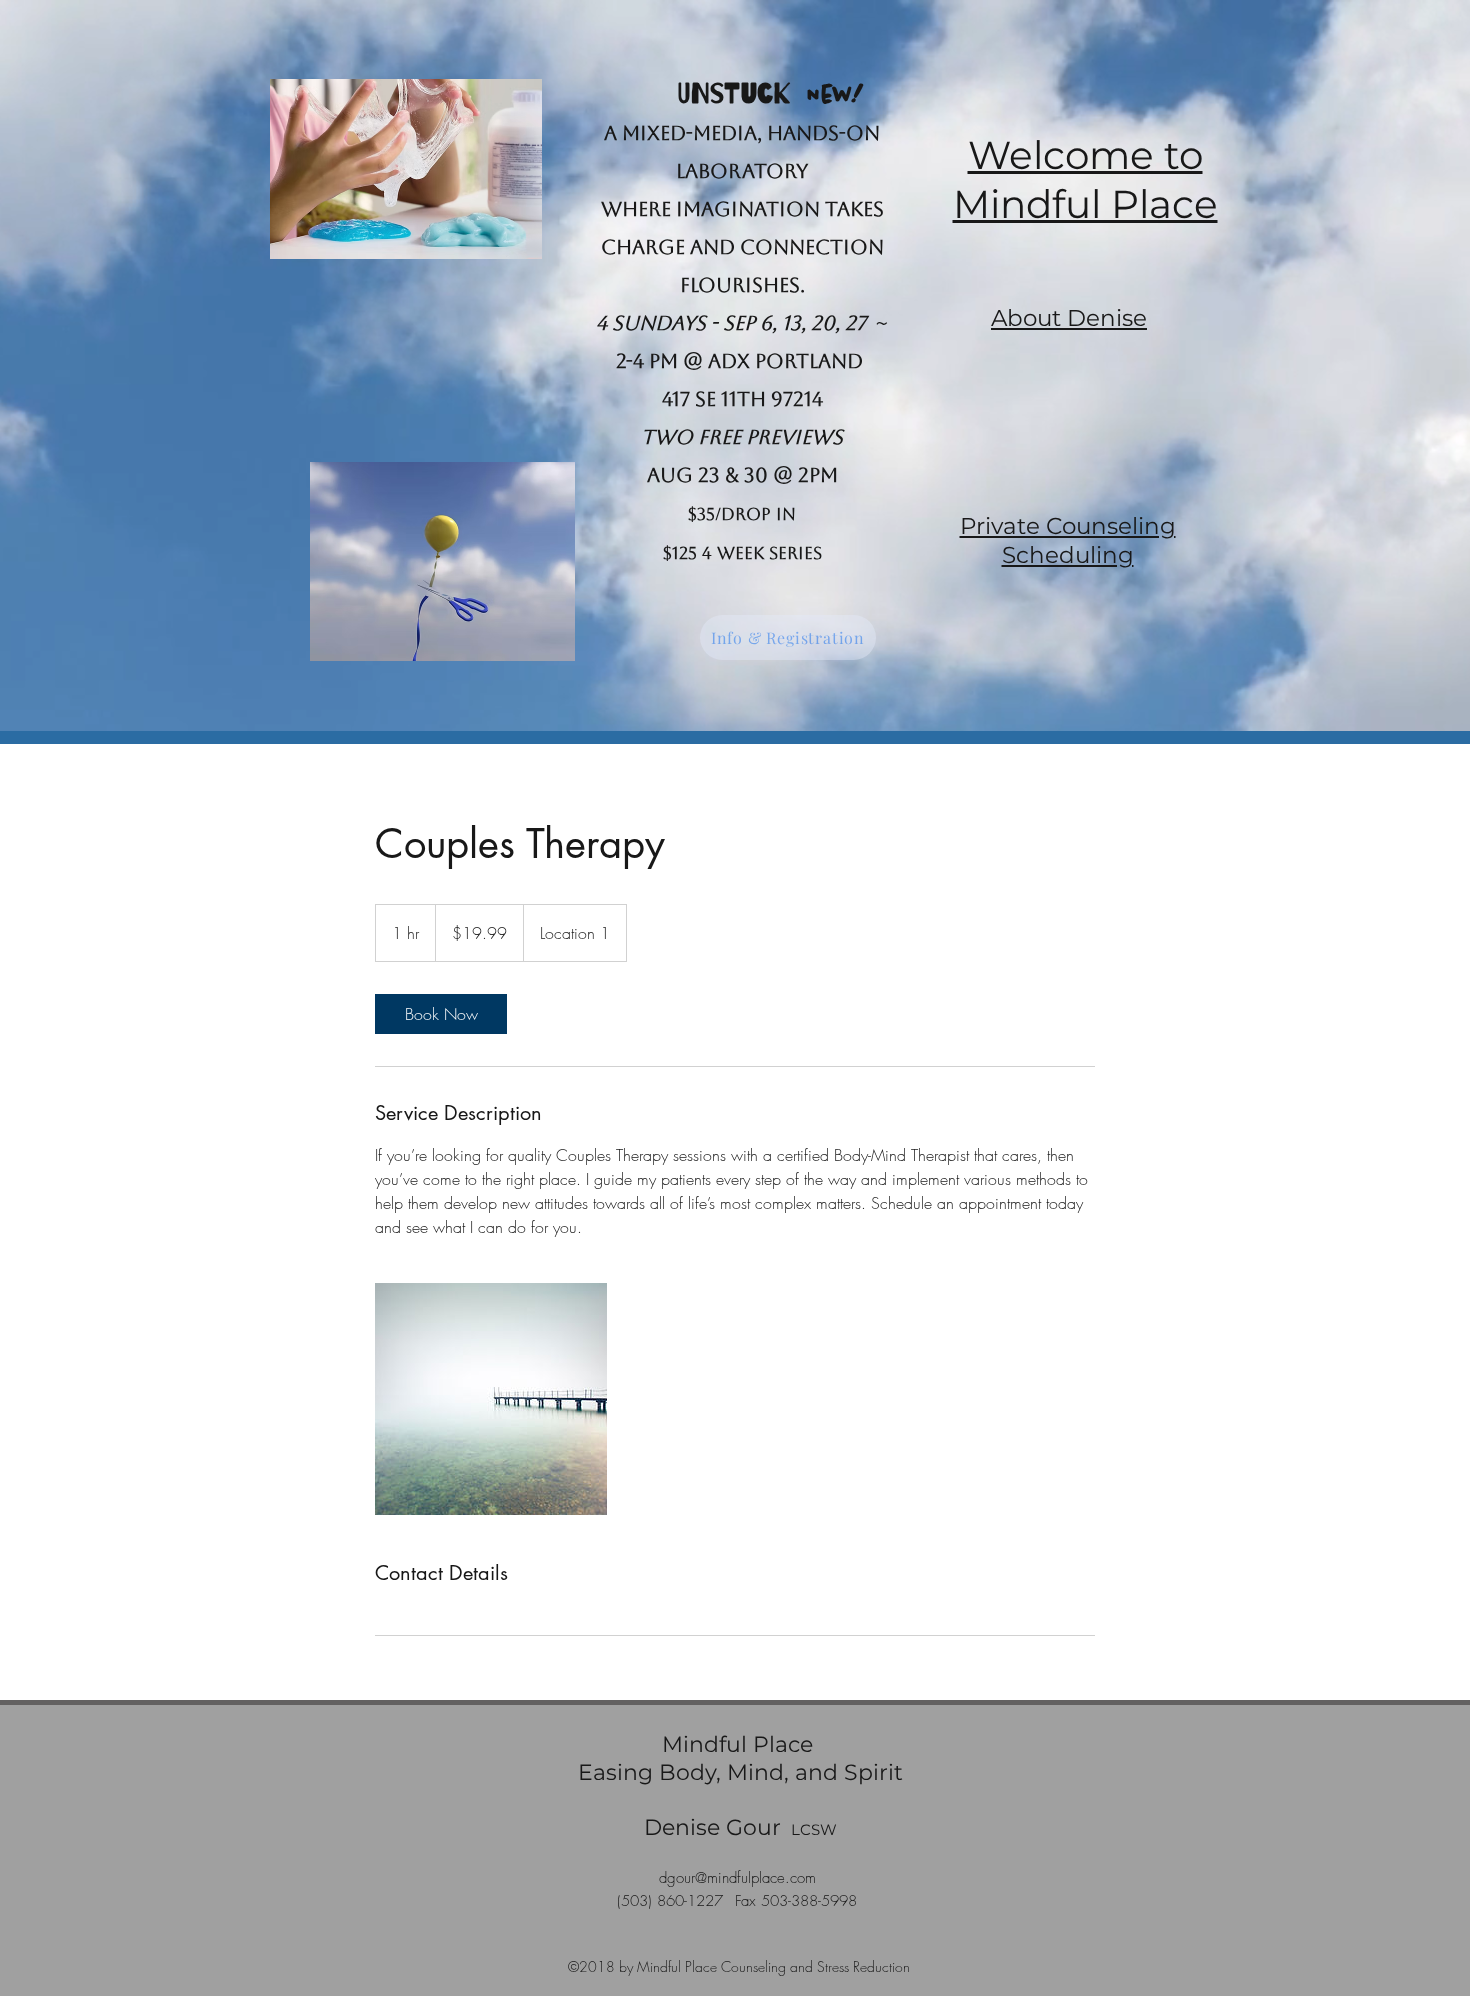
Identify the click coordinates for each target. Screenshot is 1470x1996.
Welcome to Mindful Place (1085, 179)
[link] (441, 1014)
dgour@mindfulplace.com (737, 1878)
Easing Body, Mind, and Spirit (740, 1772)
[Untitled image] (491, 1399)
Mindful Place (740, 1744)
